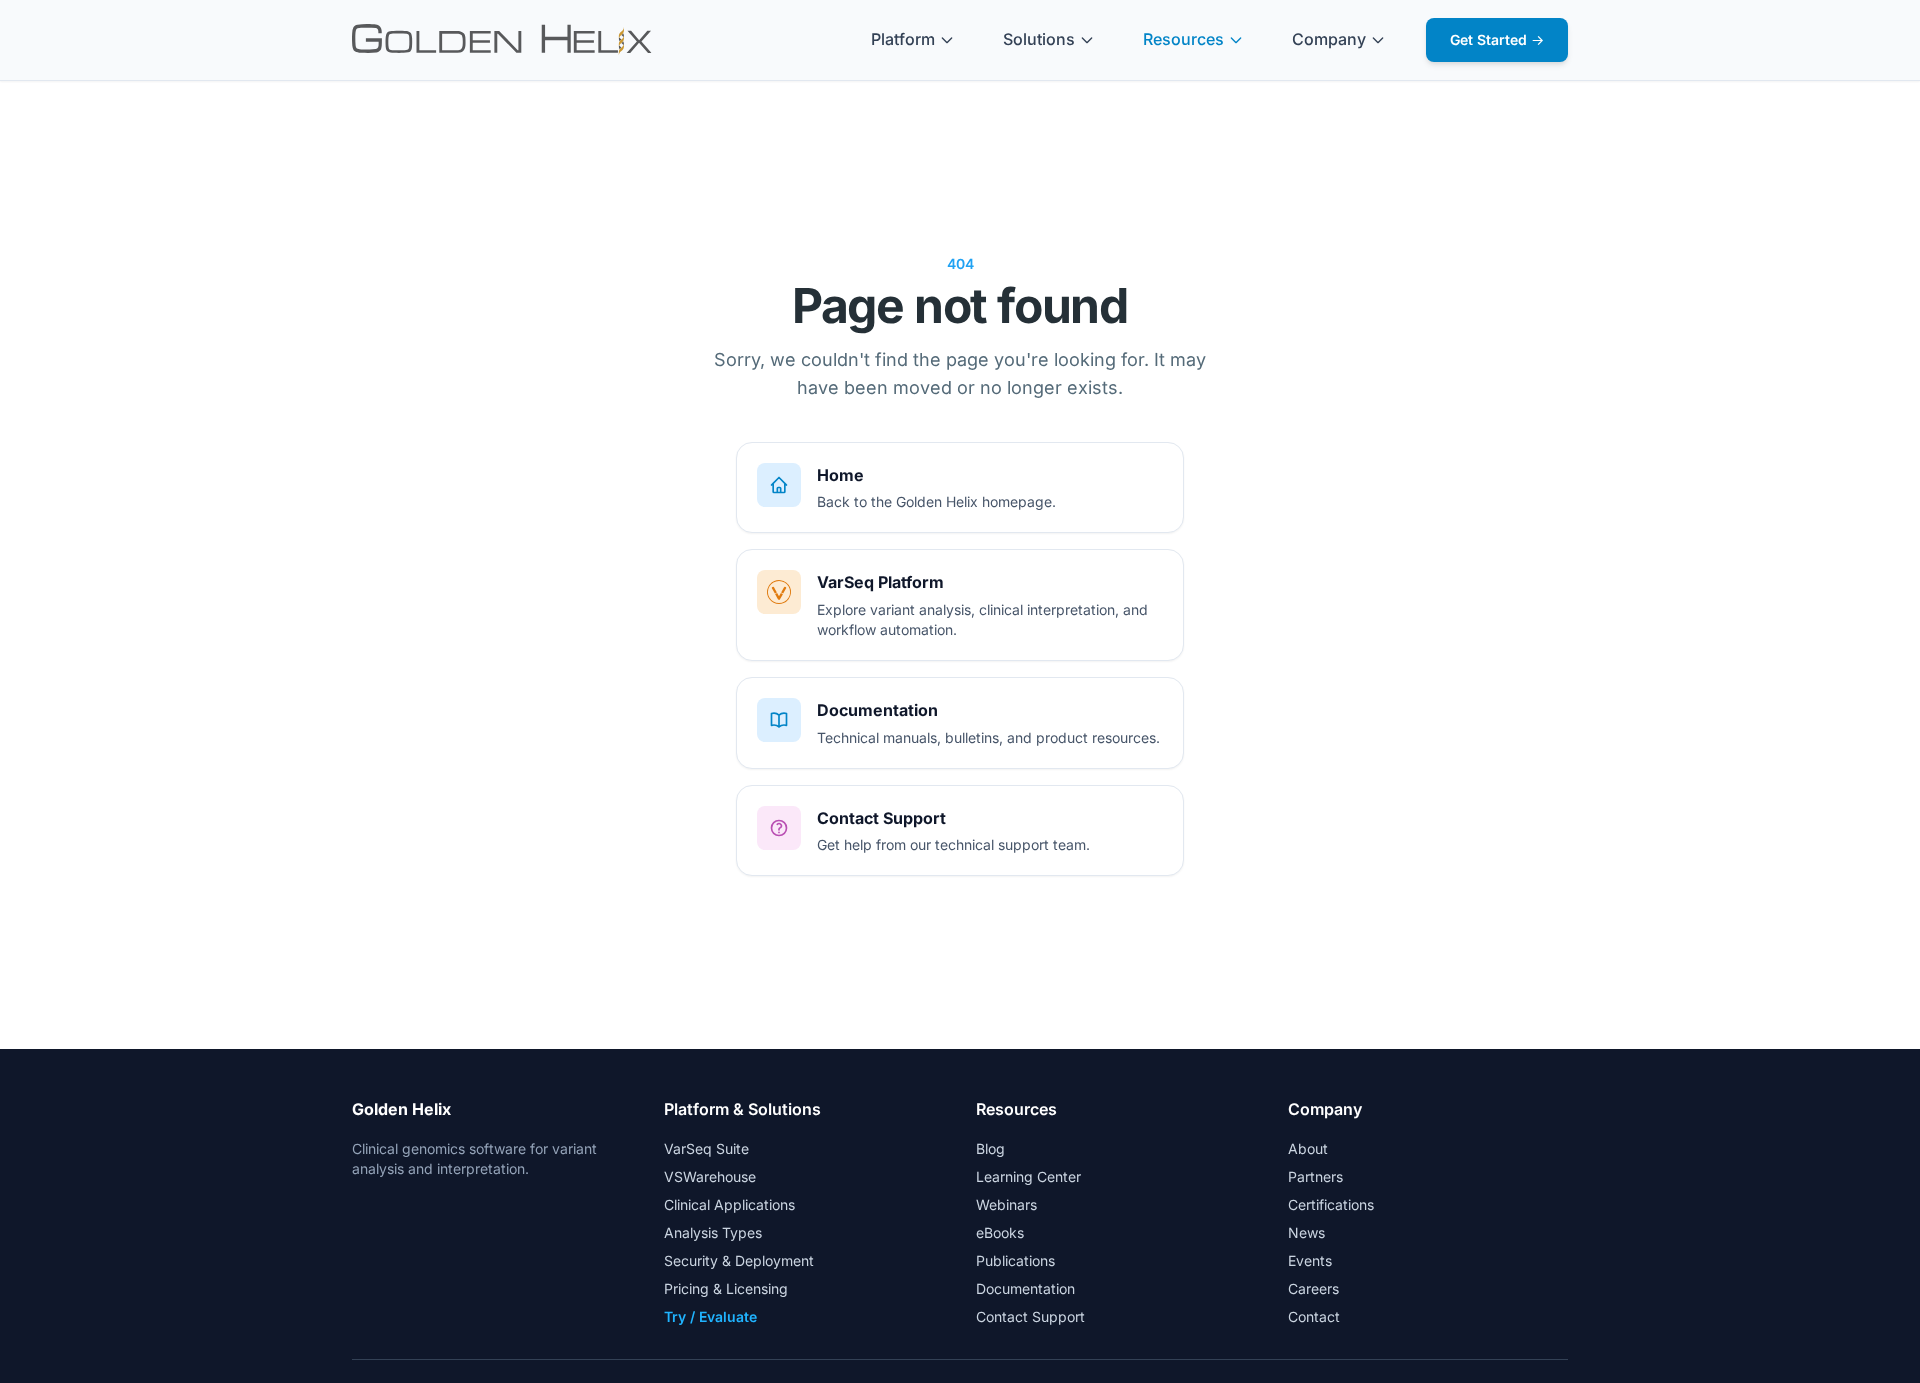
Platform (903, 39)
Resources (1183, 39)
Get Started (1497, 39)
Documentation (1025, 1288)
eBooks (1000, 1232)
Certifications (1331, 1204)
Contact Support (1030, 1316)
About (1308, 1148)
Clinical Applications (729, 1204)
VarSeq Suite (706, 1148)
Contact (1314, 1316)
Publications (1015, 1260)
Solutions (1039, 39)
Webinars (1006, 1204)
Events (1310, 1260)
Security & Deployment (739, 1260)
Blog (990, 1148)
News (1306, 1232)
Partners (1315, 1176)
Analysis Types (713, 1232)
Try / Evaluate (710, 1316)
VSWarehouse (710, 1176)
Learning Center (1028, 1176)
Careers (1313, 1288)
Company (1329, 39)
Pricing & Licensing (726, 1288)
